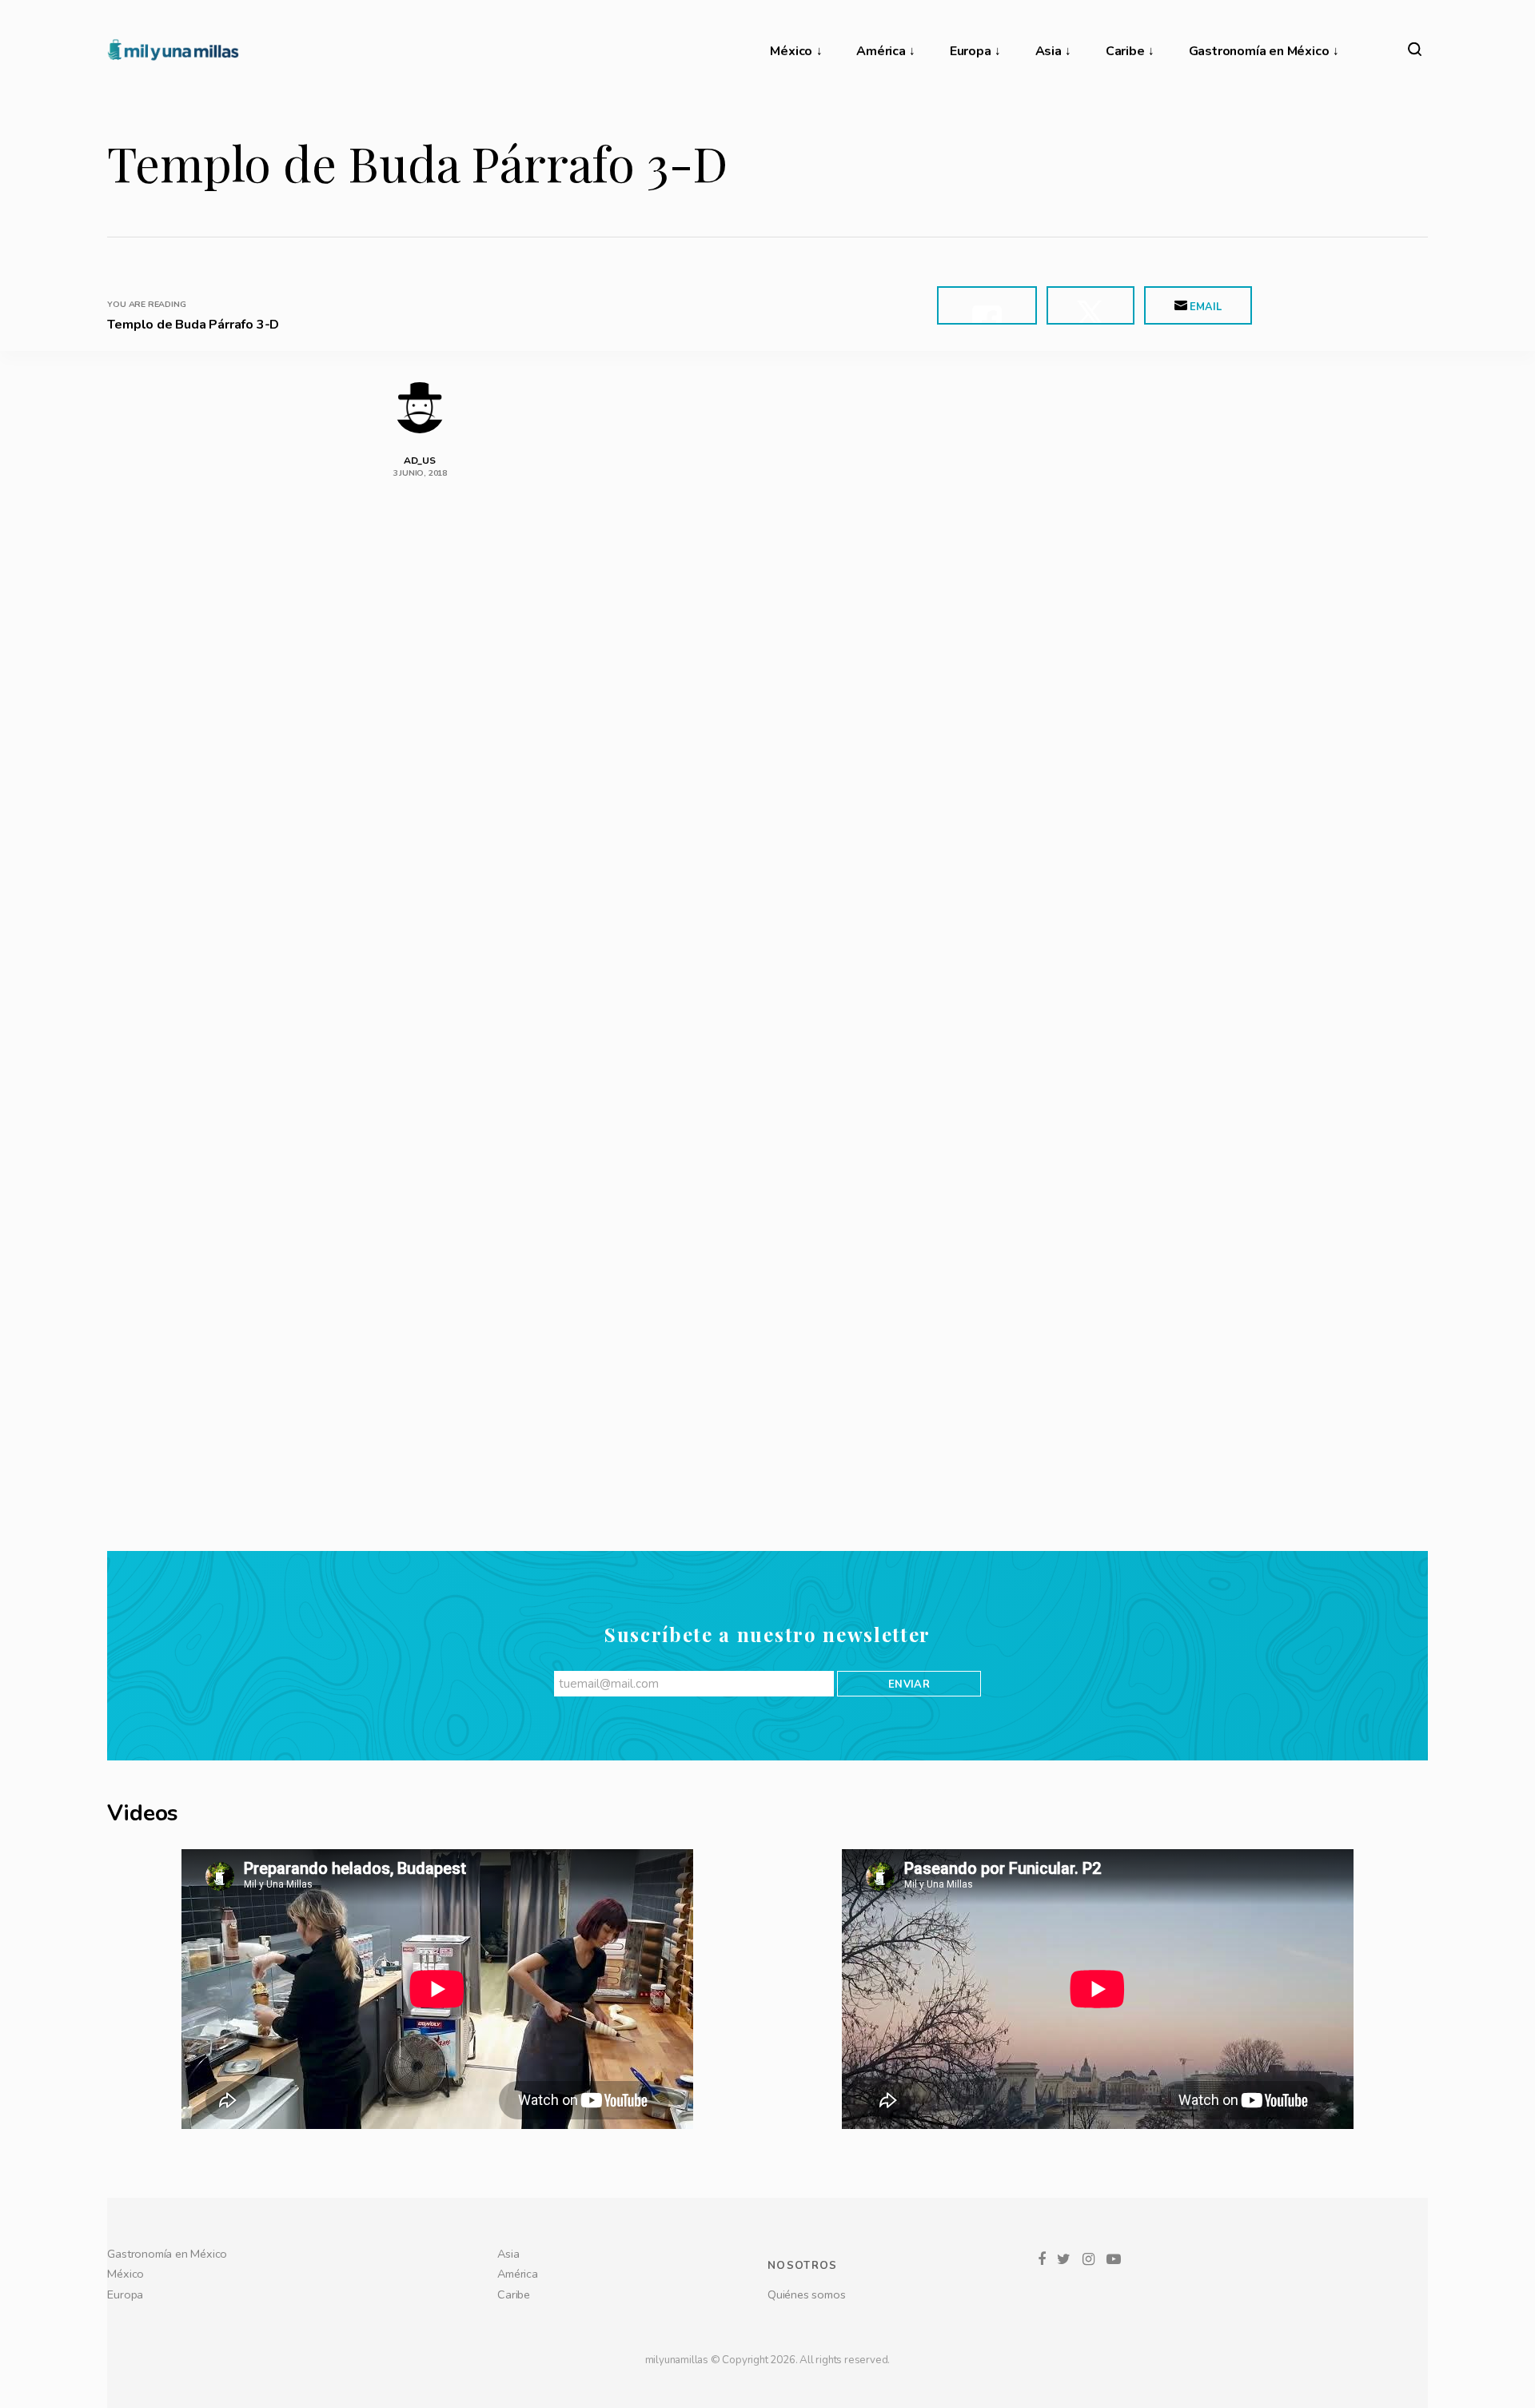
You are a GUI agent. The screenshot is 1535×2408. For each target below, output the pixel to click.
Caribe (1125, 52)
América (881, 52)
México (791, 52)
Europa (971, 52)
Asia (1049, 52)
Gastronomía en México (1259, 52)
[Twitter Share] (1090, 305)
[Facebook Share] (987, 305)
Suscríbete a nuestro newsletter (767, 2137)
